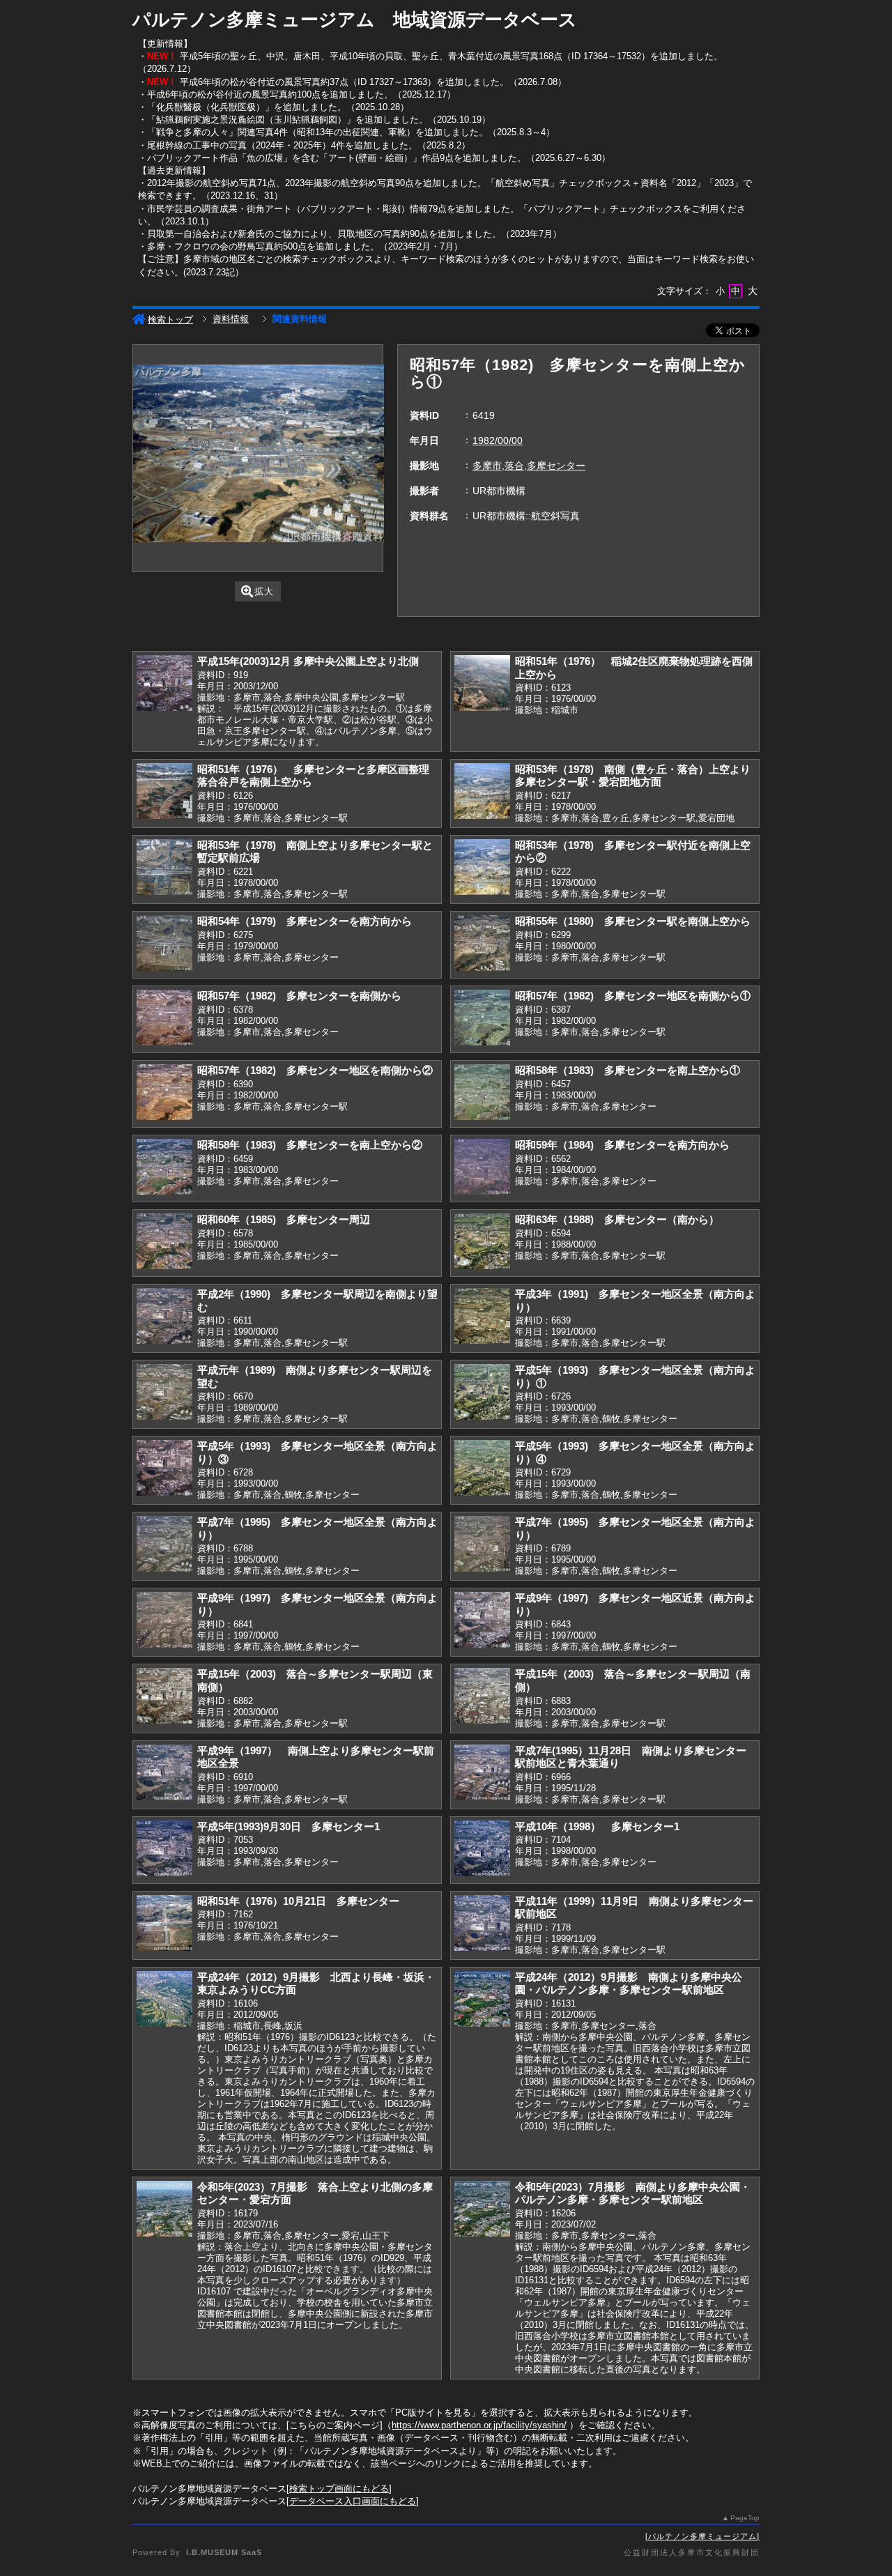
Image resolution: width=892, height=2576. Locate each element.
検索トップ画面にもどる (339, 2489)
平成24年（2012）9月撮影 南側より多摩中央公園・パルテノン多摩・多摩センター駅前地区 (629, 1984)
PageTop (745, 2518)
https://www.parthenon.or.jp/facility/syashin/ (479, 2425)
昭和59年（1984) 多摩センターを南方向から (622, 1145)
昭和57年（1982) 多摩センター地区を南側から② (315, 1070)
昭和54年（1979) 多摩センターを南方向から (305, 921)
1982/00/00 (498, 440)
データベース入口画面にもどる (353, 2501)
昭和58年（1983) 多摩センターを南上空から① (628, 1070)
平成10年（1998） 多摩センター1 (597, 1826)
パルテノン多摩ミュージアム (702, 2536)
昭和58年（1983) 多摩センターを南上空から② (310, 1145)
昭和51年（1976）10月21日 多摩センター (298, 1901)
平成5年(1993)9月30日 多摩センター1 (289, 1826)
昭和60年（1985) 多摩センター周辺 (284, 1219)
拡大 (264, 591)
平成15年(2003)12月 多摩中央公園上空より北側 (308, 661)
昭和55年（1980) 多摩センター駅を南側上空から (633, 921)
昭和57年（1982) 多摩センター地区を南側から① (633, 996)
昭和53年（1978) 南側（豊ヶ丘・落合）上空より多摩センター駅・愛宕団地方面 (633, 776)
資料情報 (231, 319)
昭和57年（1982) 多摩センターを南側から (299, 996)
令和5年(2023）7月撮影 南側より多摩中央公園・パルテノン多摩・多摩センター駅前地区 (633, 2193)
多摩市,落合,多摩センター (529, 466)
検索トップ (170, 320)
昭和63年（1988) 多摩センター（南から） (617, 1219)
